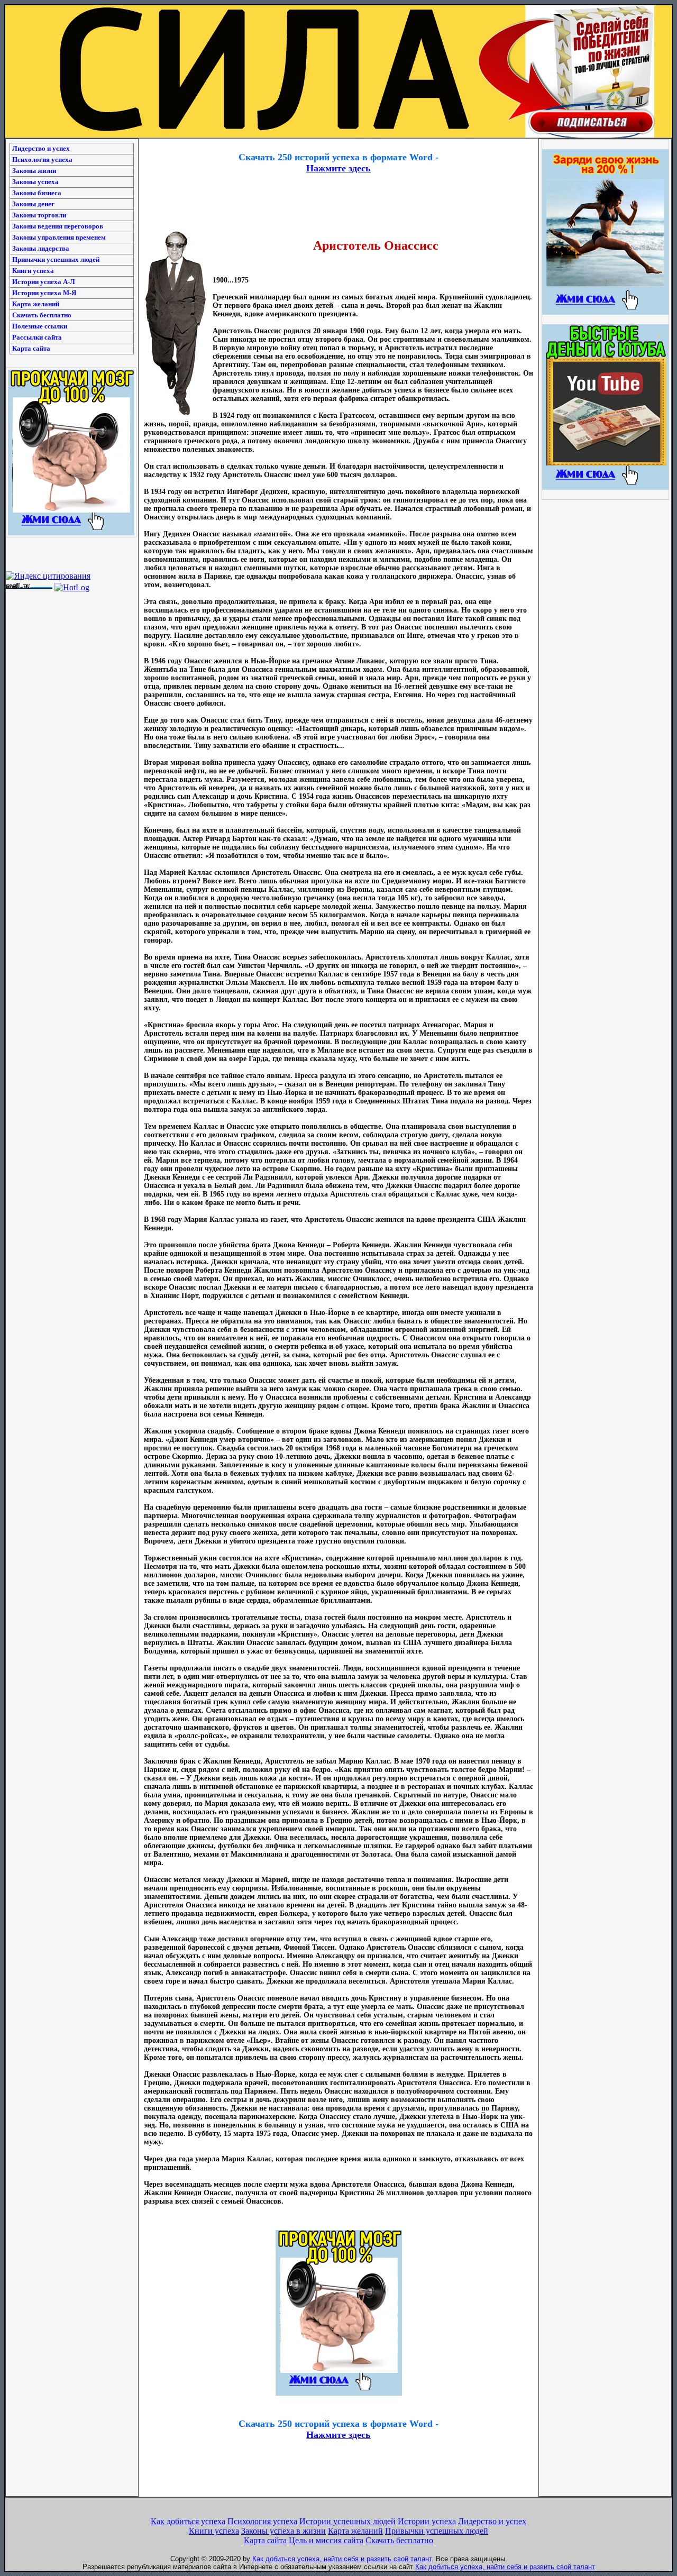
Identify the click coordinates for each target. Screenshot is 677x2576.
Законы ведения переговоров (58, 226)
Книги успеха (33, 271)
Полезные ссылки (40, 326)
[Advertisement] (338, 143)
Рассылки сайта (37, 337)
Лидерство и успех (41, 148)
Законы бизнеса (37, 193)
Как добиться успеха (188, 2521)
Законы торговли (39, 215)
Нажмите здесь (338, 168)
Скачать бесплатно (42, 315)
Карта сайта (31, 348)
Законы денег (33, 204)
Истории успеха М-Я (44, 293)
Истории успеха (427, 2521)
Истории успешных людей (347, 2521)
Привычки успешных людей (56, 259)
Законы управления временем (59, 237)
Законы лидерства (41, 248)
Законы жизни (34, 171)
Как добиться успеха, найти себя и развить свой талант (342, 2559)
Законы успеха (35, 182)
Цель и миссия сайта (326, 2540)
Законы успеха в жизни (283, 2531)
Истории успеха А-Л (44, 282)
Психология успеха (42, 159)
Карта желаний (36, 304)
